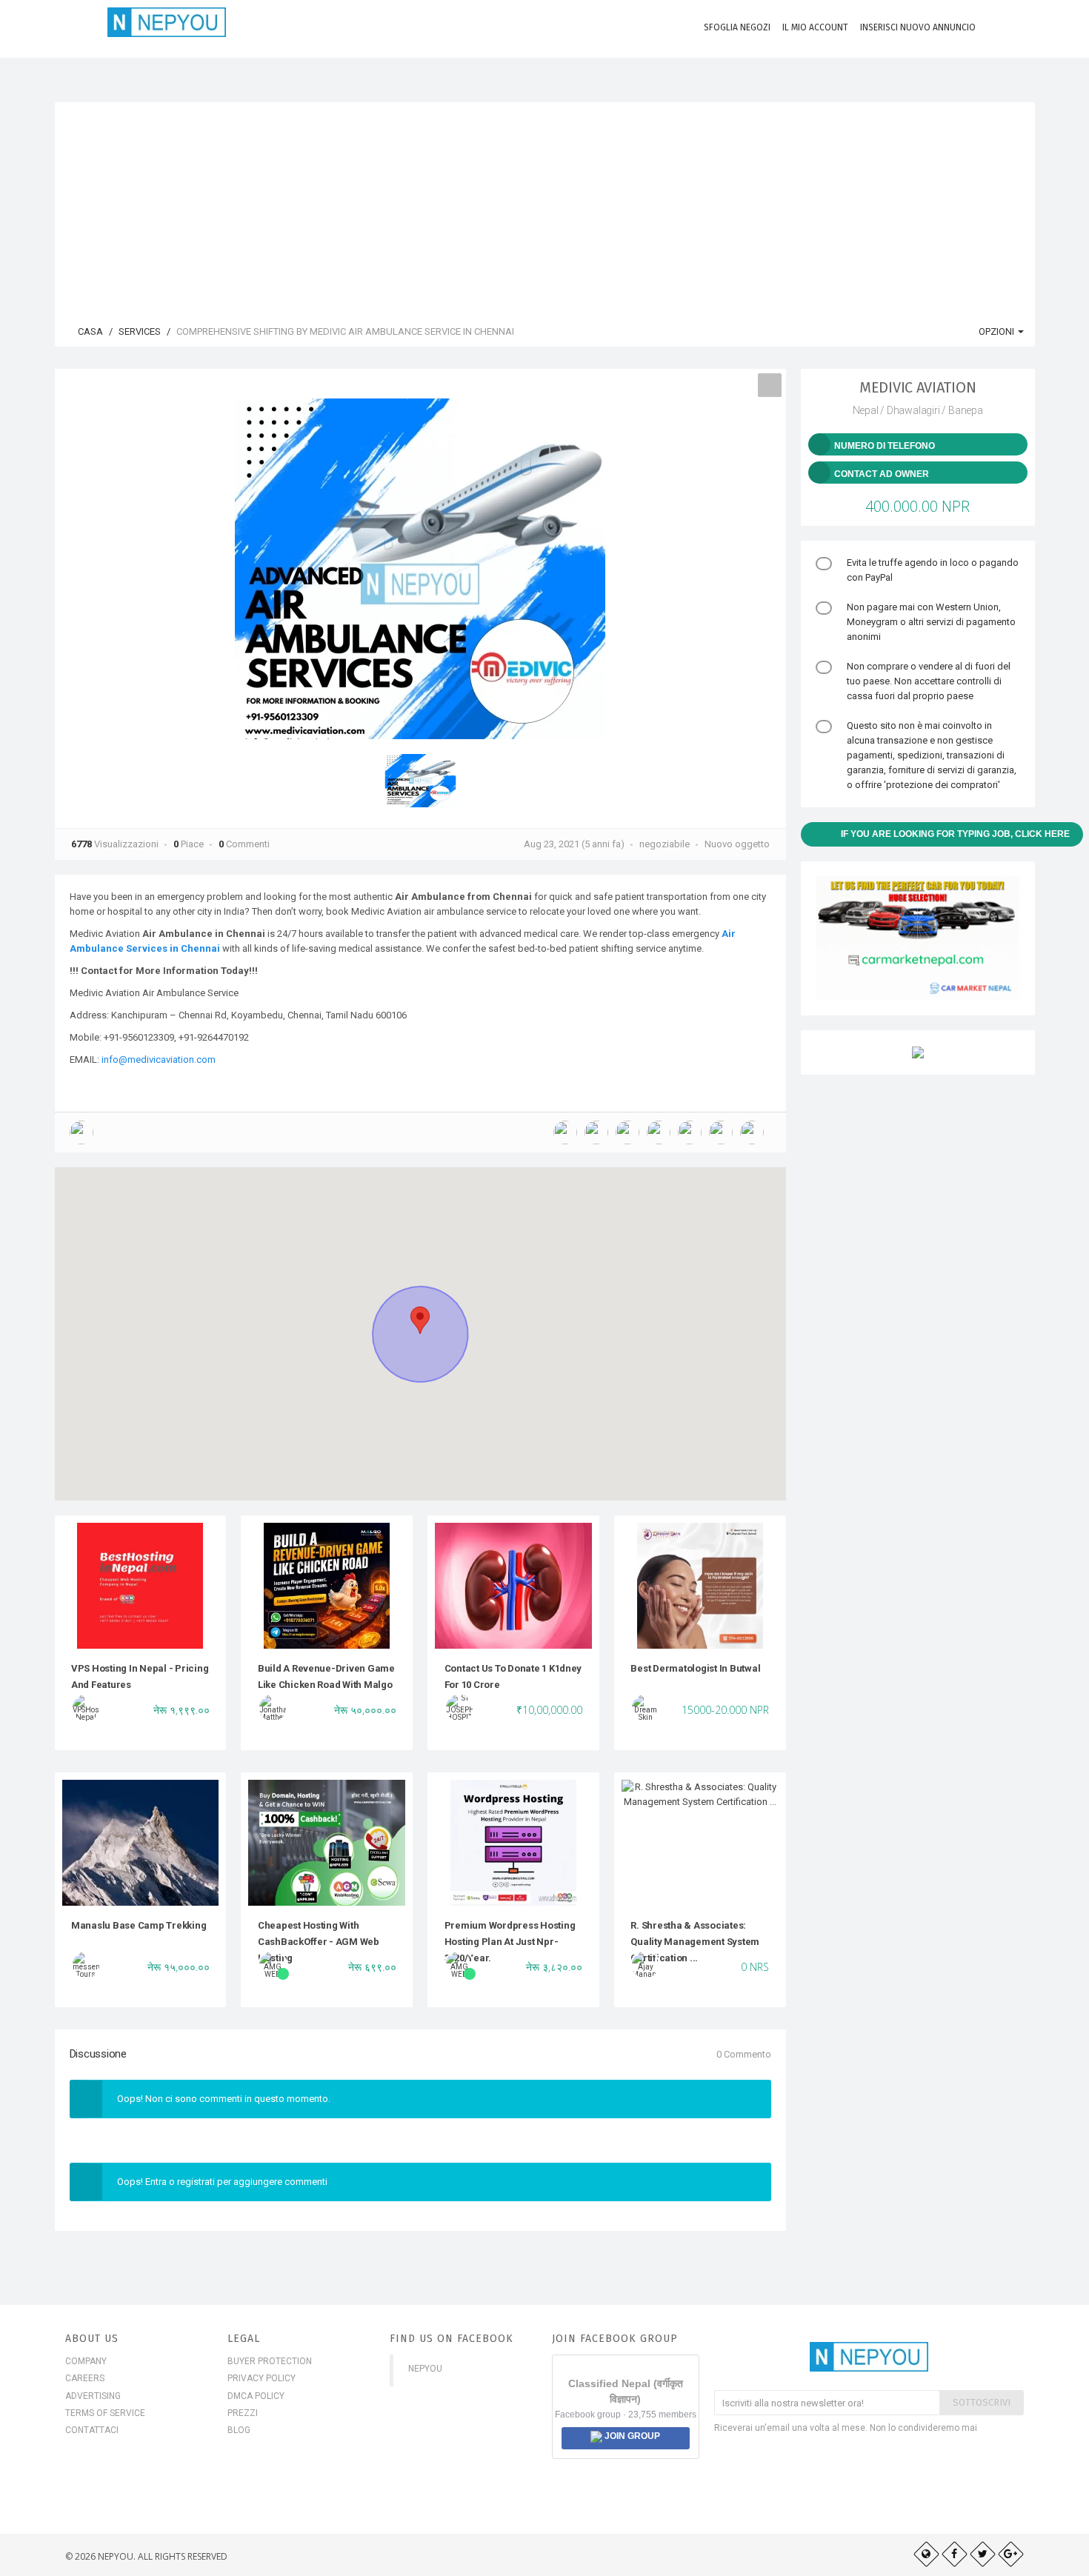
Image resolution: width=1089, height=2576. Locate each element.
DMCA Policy (256, 2396)
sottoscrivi (982, 2402)
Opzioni (998, 331)
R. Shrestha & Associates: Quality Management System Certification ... (695, 1942)
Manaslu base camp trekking (139, 1925)
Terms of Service (105, 2413)
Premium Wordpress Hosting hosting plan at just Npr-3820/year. (510, 1942)
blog (239, 2430)
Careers (85, 2378)
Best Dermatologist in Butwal (695, 1668)
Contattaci (92, 2430)
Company (86, 2361)
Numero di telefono (885, 446)
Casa (89, 331)
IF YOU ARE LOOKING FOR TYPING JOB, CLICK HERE (955, 834)
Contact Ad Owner (882, 474)
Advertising (93, 2396)
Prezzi (243, 2413)
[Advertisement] (544, 206)
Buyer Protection (270, 2361)
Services (140, 331)
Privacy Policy (262, 2378)
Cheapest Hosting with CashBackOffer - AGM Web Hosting (319, 1942)
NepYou (425, 2369)
